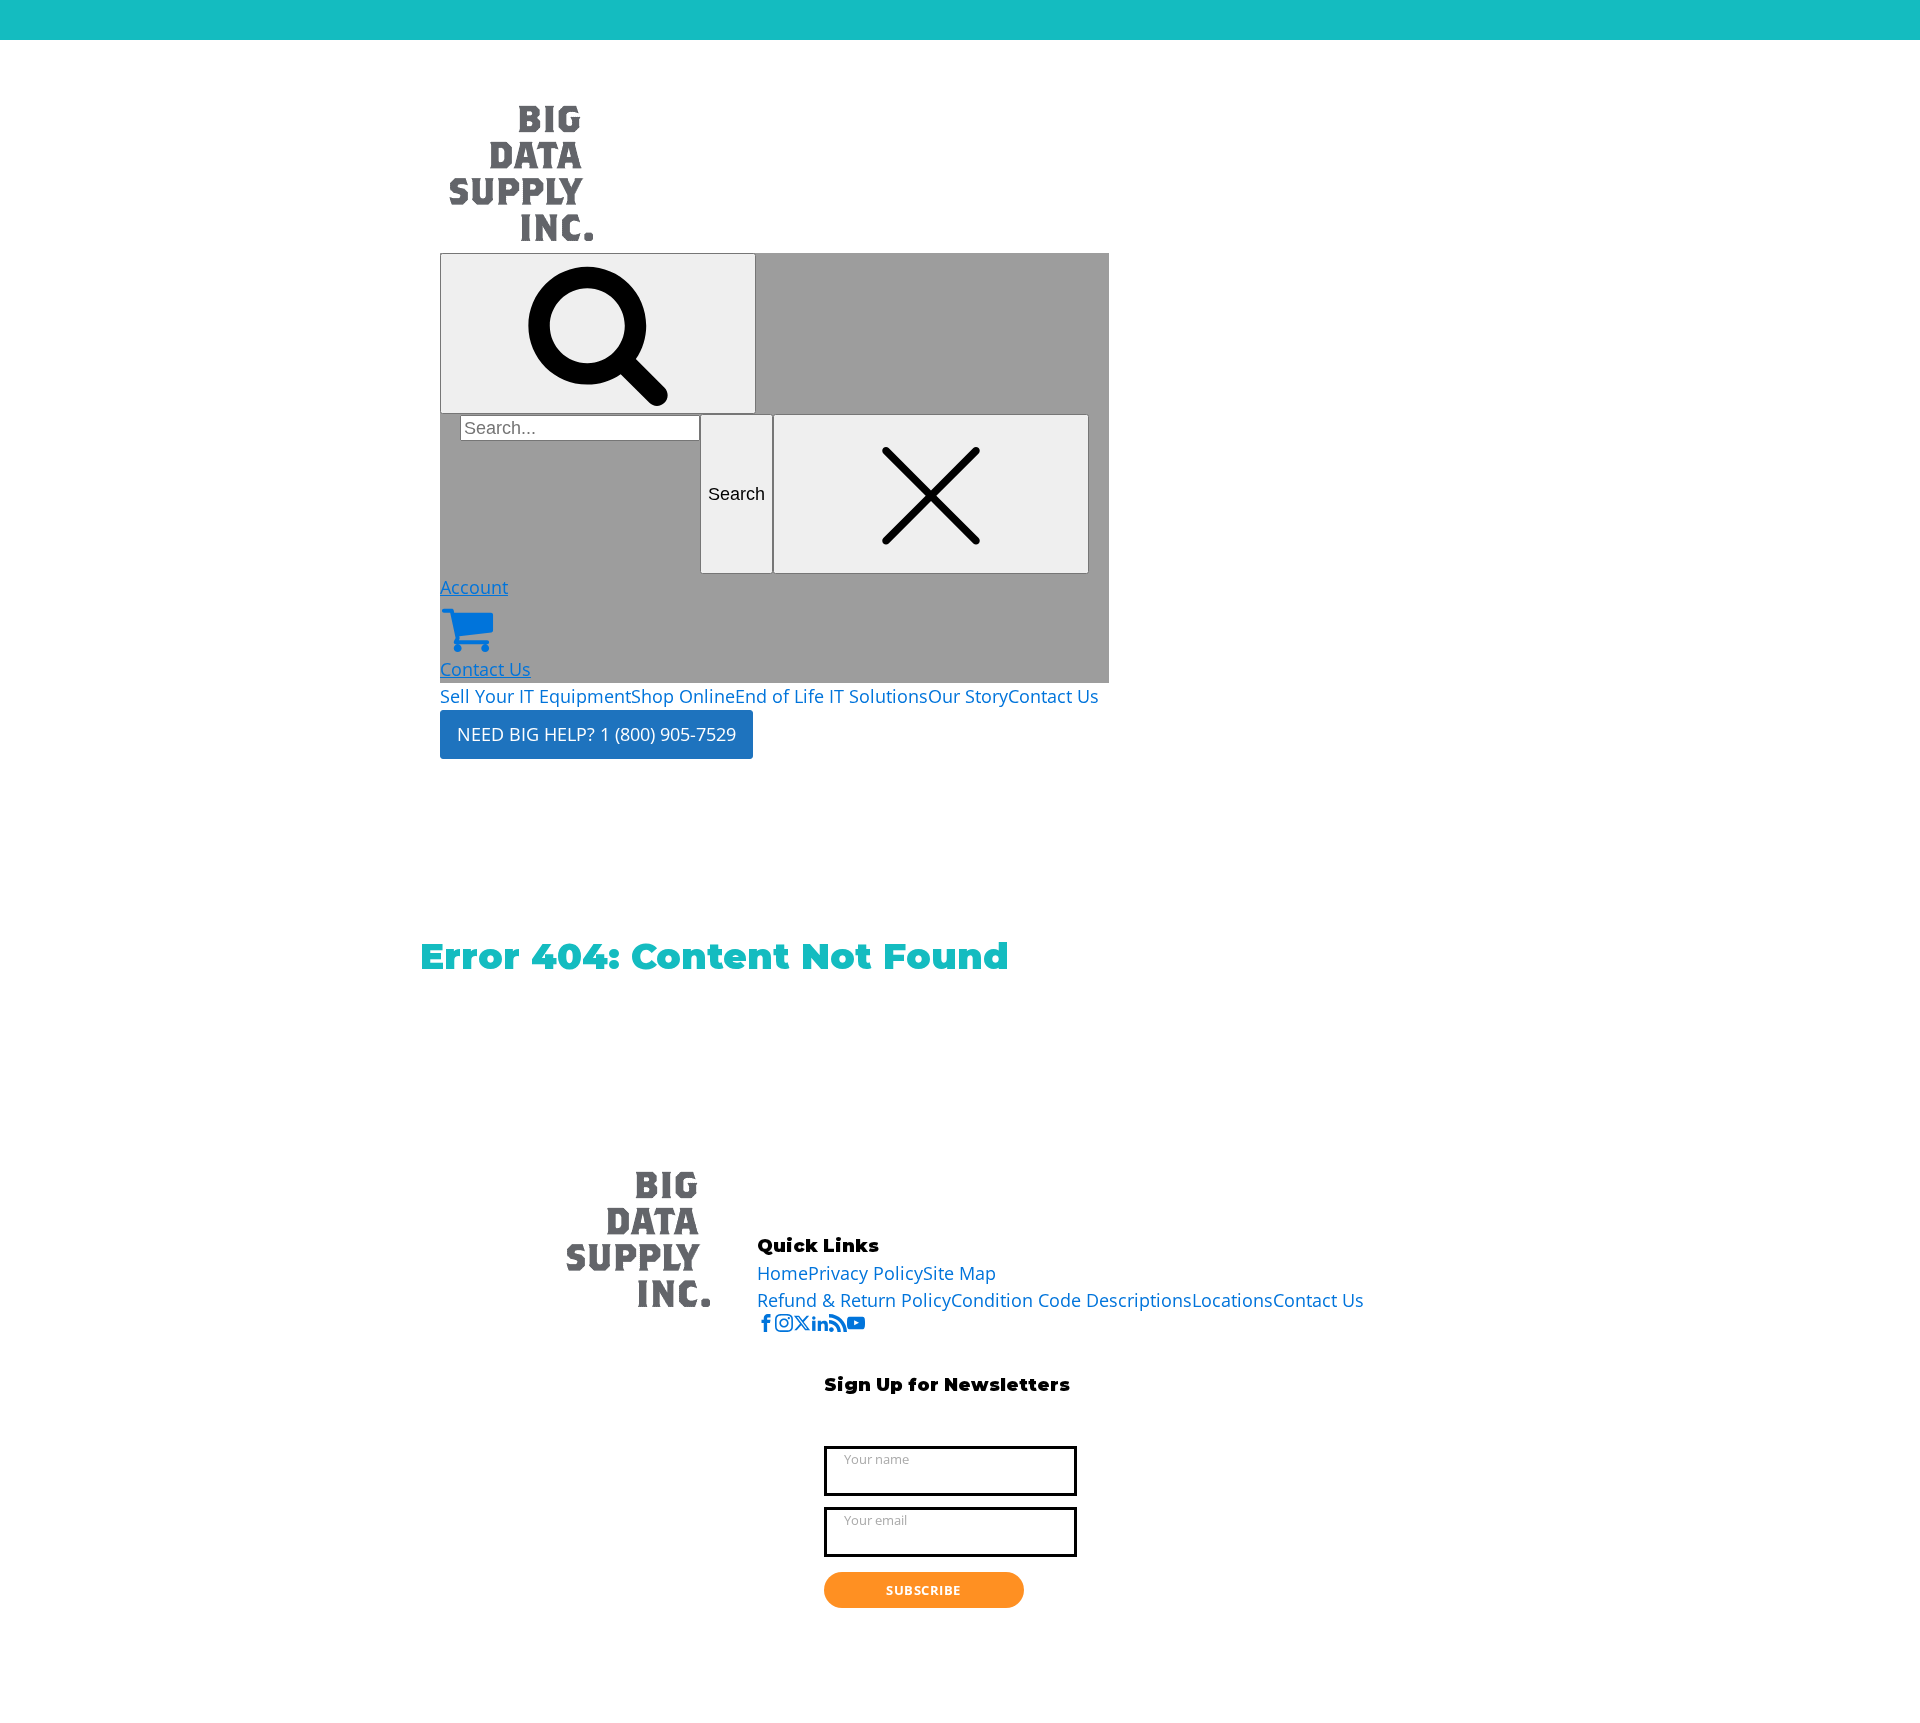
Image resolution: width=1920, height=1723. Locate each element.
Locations (1232, 1300)
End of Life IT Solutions (831, 696)
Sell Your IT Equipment (535, 696)
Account (474, 587)
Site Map (959, 1273)
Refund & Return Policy (854, 1300)
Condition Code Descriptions (1071, 1300)
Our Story (968, 696)
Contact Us (485, 669)
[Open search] (598, 333)
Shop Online (683, 696)
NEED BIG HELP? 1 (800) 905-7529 (596, 734)
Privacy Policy (865, 1273)
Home (782, 1273)
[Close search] (931, 494)
